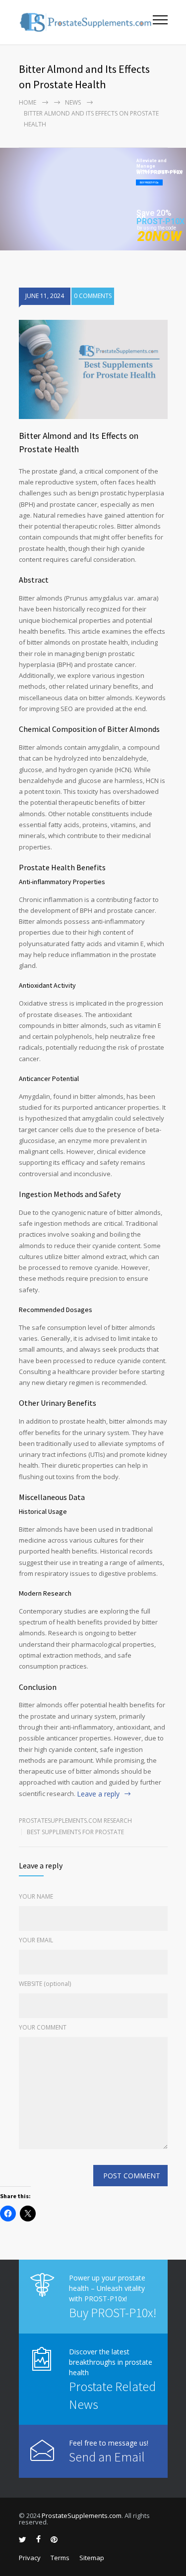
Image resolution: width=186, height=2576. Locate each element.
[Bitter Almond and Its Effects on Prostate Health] (93, 369)
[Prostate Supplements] (86, 22)
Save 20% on (154, 215)
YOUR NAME (36, 1896)
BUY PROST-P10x (149, 182)
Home (28, 102)
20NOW (159, 237)
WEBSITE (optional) (45, 1984)
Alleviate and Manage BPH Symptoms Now (160, 164)
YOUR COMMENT (43, 2027)
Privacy (30, 2558)
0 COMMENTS (93, 296)
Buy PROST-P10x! (113, 2312)
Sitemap (92, 2558)
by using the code (156, 228)
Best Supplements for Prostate (75, 1832)
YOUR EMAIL (36, 1940)
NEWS (73, 102)
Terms (60, 2558)
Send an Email (107, 2457)
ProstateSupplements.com (82, 2516)
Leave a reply (98, 1794)
